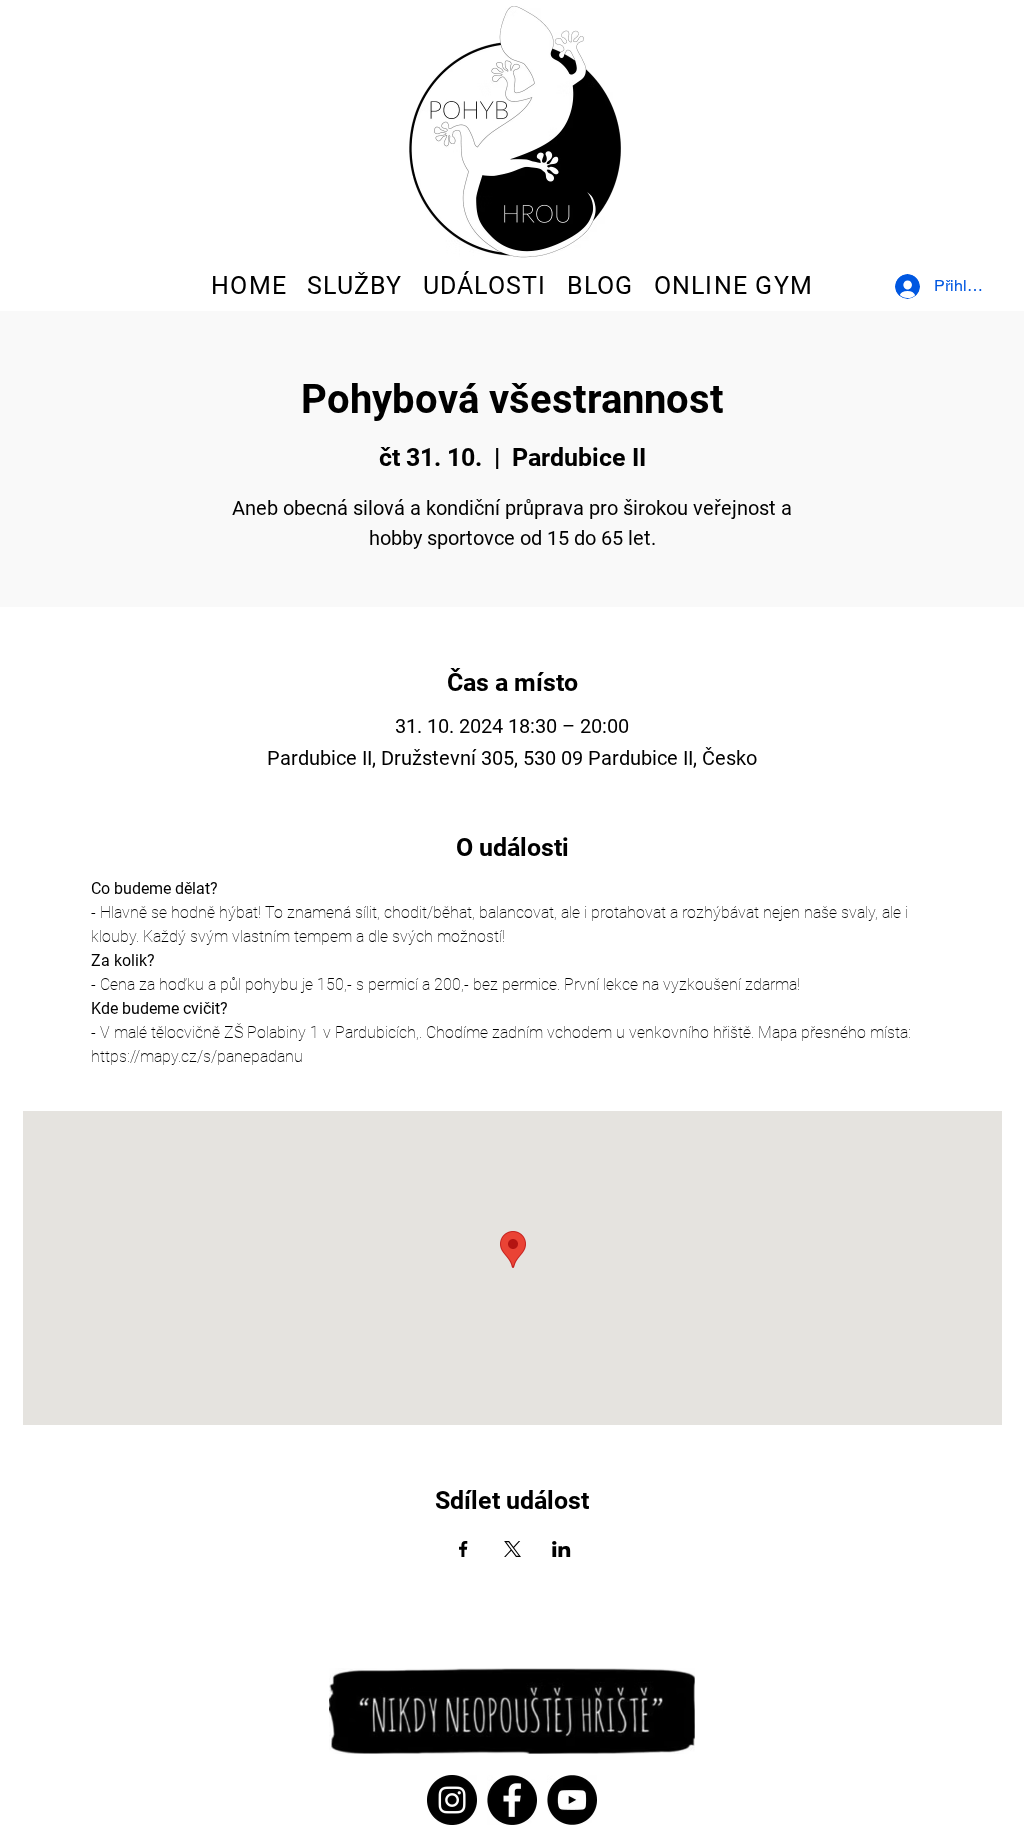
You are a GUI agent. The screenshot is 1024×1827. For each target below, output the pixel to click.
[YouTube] (572, 1800)
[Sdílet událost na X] (512, 1549)
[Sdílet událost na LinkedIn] (561, 1549)
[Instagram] (452, 1800)
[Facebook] (512, 1800)
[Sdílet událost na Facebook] (463, 1549)
